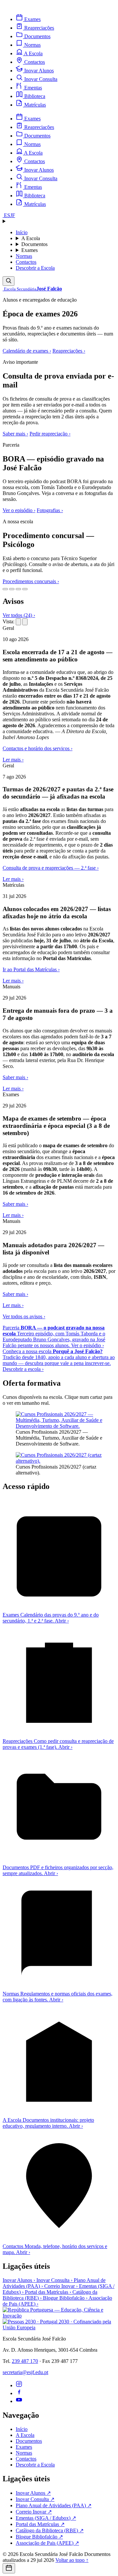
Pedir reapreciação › (50, 434)
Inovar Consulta (54, 2280)
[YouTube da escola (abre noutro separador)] (19, 2401)
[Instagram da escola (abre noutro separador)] (19, 2385)
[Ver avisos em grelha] (25, 622)
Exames (29, 250)
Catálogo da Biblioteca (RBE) (50, 2530)
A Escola (31, 238)
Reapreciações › (69, 351)
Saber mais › (15, 434)
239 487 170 (25, 2361)
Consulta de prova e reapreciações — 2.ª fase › (51, 868)
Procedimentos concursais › (31, 581)
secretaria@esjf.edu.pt (25, 2372)
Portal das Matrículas (48, 2292)
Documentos (34, 244)
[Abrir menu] (59, 221)
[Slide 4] (25, 589)
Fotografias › (50, 510)
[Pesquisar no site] (9, 281)
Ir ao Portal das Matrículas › (31, 969)
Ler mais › (13, 760)
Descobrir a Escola (35, 268)
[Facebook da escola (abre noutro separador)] (19, 2393)
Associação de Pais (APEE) (47, 2543)
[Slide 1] (5, 589)
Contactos (26, 262)
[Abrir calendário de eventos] (9, 2568)
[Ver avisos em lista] (18, 622)
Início (22, 232)
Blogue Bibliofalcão (65, 2298)
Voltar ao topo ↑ (72, 2560)
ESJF (9, 215)
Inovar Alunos (19, 2280)
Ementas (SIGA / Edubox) (46, 2518)
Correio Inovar (61, 2286)
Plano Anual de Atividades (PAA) (54, 2505)
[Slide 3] (18, 589)
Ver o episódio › (19, 510)
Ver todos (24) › (19, 615)
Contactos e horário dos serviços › (38, 748)
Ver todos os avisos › (24, 1316)
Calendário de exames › (27, 351)
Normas (24, 256)
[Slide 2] (12, 589)
